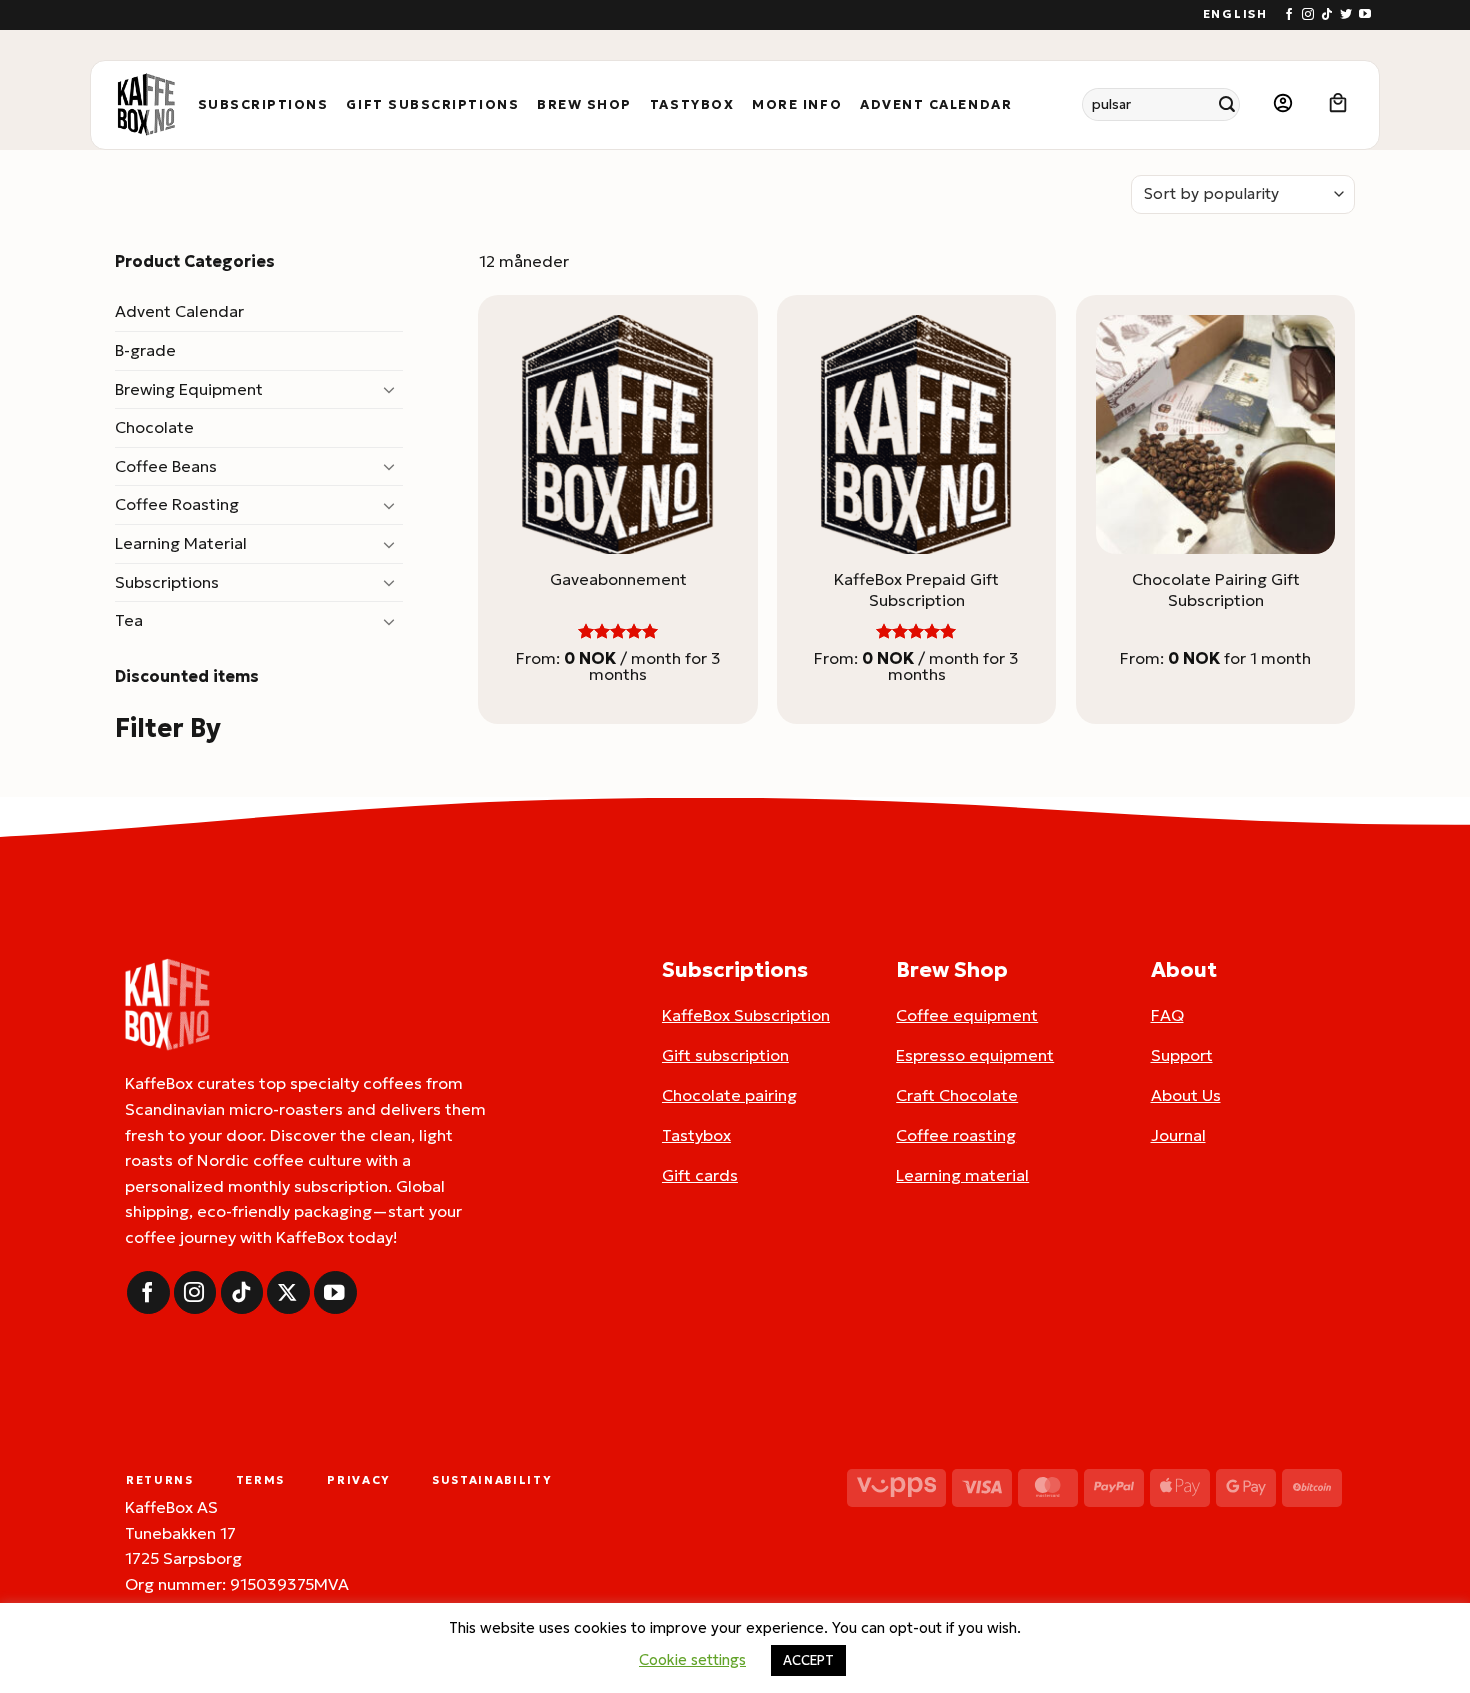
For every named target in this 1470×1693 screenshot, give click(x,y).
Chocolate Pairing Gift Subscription (1216, 589)
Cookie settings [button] (692, 1659)
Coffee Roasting (177, 504)
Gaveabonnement (618, 579)
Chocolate (154, 427)
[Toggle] (391, 389)
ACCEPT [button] (808, 1660)
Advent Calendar (936, 105)
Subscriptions (263, 105)
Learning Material (181, 543)
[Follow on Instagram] (1308, 15)
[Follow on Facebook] (1289, 15)
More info (797, 105)
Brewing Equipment (189, 389)
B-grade (145, 350)
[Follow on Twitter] (1346, 15)
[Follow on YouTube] (1365, 15)
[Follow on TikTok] (1327, 15)
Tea (129, 620)
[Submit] (1227, 104)
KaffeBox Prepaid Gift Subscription (916, 589)
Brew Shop (584, 105)
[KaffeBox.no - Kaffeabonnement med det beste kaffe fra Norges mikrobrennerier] (146, 105)
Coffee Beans (166, 466)
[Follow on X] (288, 1292)
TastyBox (692, 105)
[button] (1283, 104)
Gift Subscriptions (432, 105)
